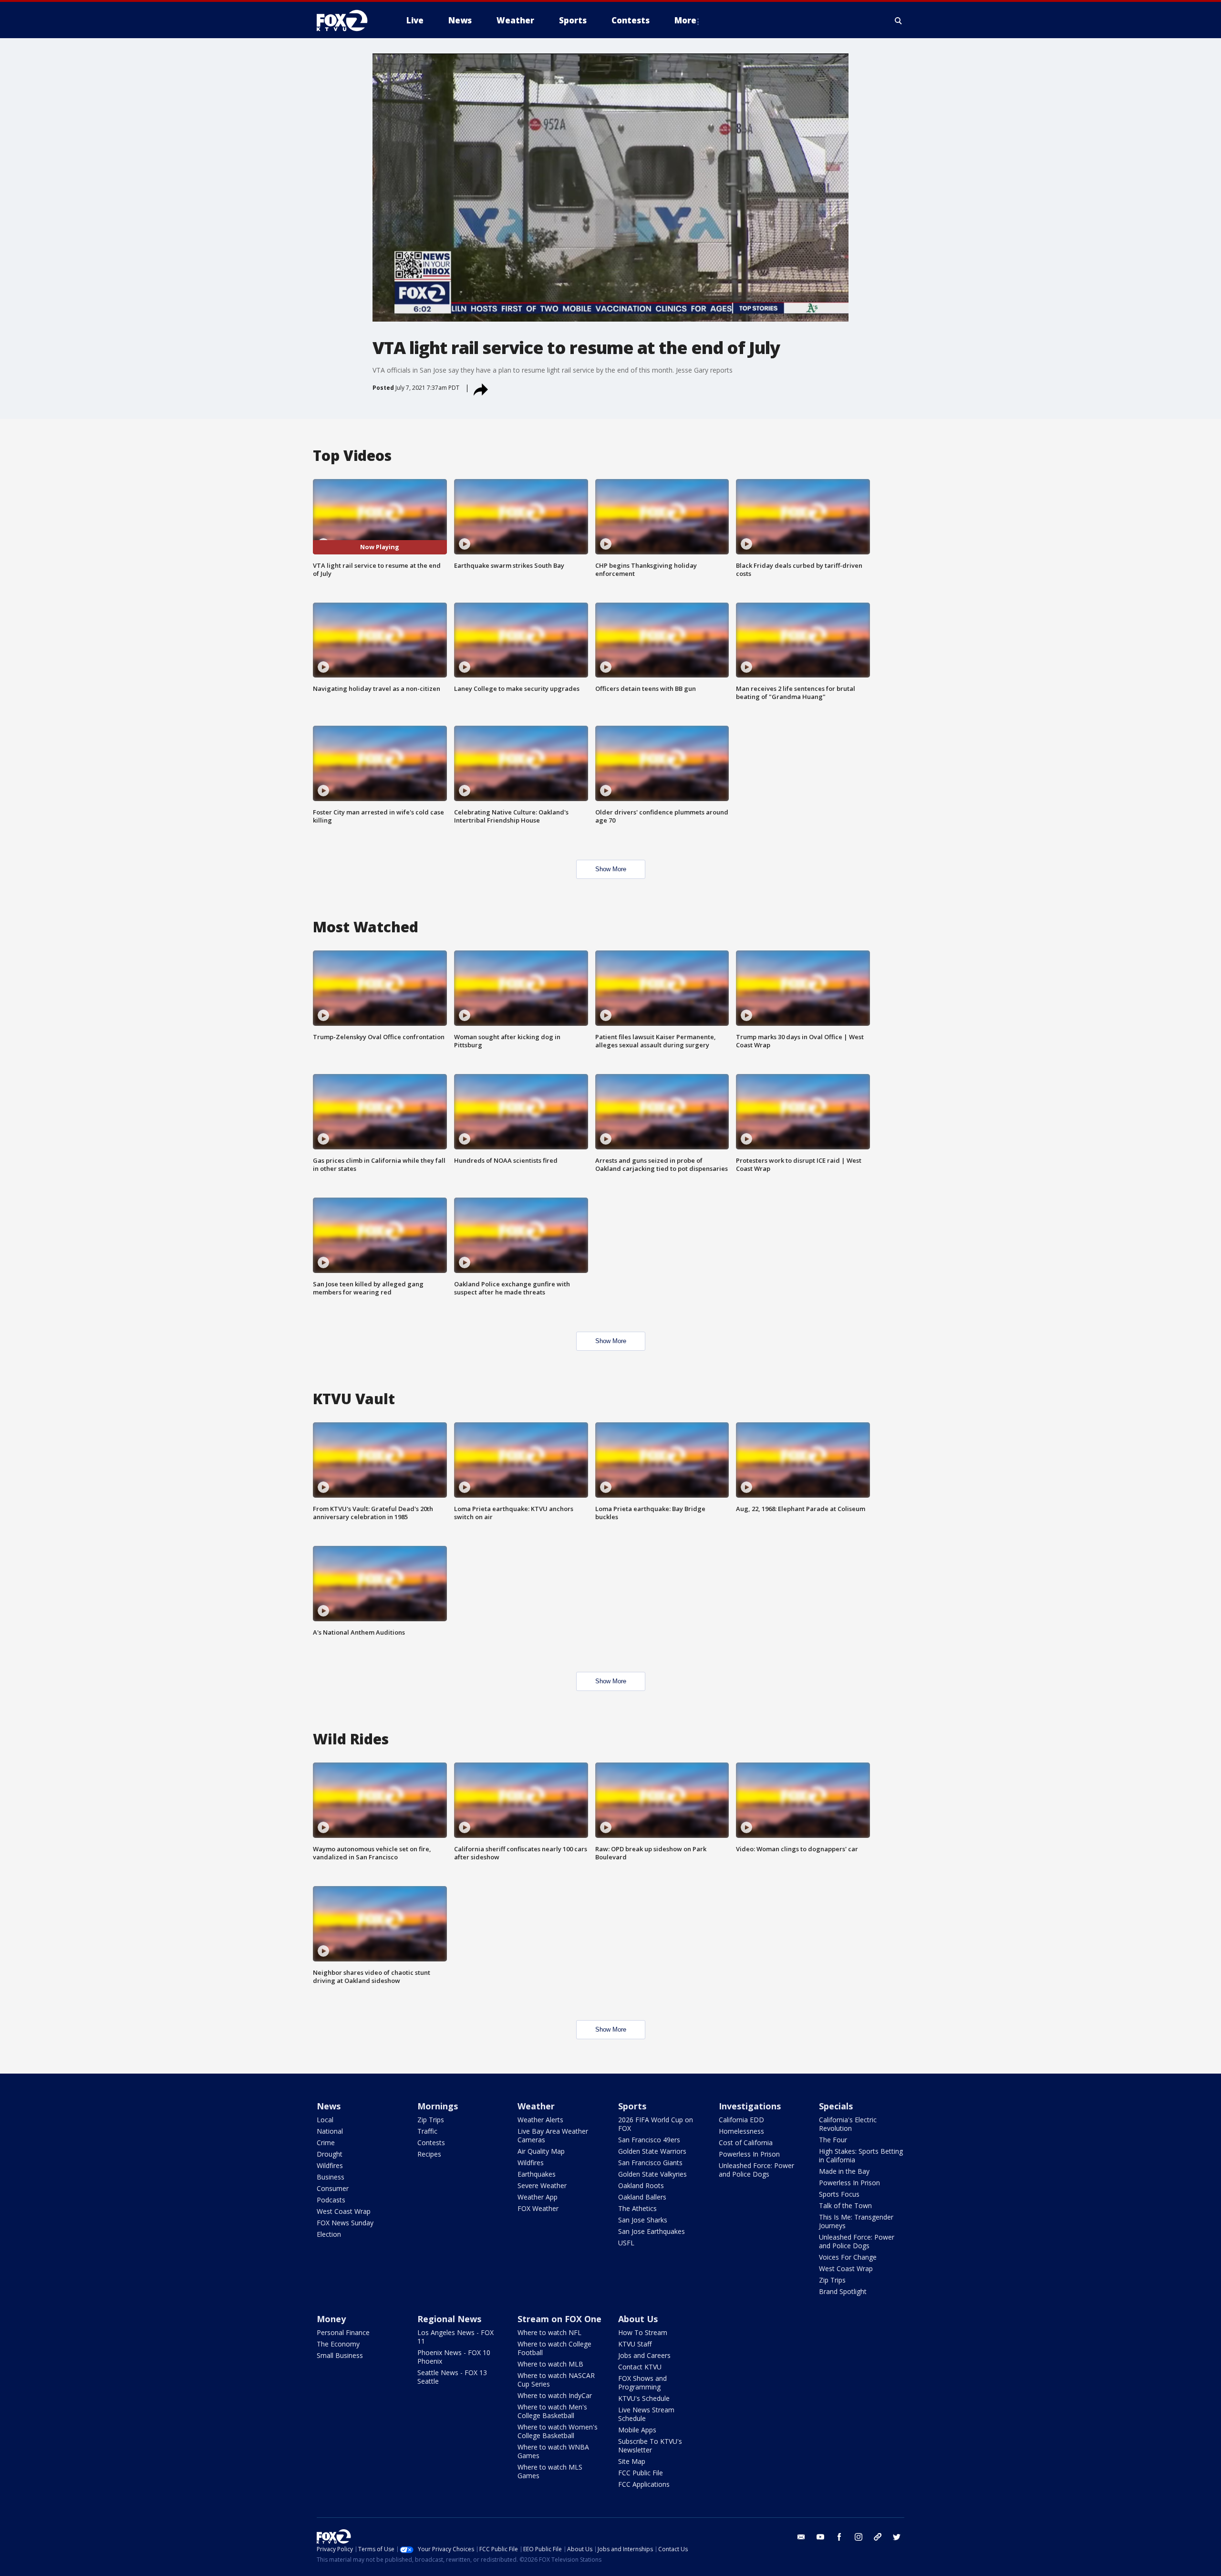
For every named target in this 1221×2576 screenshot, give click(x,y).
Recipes (429, 2154)
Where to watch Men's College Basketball (552, 2411)
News (329, 2106)
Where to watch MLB (550, 2364)
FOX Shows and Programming (642, 2383)
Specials (836, 2106)
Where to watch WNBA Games (553, 2451)
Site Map (632, 2461)
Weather (536, 2106)
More (685, 20)
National (330, 2131)
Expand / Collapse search (899, 21)
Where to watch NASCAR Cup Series (556, 2380)
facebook (839, 2537)
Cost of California (746, 2143)
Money (331, 2319)
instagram (859, 2537)
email (801, 2537)
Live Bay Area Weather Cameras (553, 2135)
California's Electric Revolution (848, 2124)
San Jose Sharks (643, 2220)
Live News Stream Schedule (646, 2414)
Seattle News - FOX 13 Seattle (452, 2377)
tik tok (878, 2537)
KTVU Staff (635, 2344)
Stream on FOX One (559, 2319)
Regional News (449, 2319)
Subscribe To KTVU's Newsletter (650, 2446)
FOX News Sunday (345, 2223)
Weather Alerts (540, 2120)
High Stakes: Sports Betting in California (861, 2155)
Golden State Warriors (652, 2151)
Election (329, 2234)
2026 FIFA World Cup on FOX (656, 2124)
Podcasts (331, 2200)
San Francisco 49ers (649, 2140)
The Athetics (637, 2208)
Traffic (427, 2131)
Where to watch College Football (554, 2348)
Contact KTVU (640, 2367)
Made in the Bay (844, 2171)
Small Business (340, 2355)
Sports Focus (839, 2194)
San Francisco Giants (650, 2163)
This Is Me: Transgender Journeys (856, 2221)
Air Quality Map (541, 2151)
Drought (330, 2154)
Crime (326, 2143)
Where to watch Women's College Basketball (558, 2431)
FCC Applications (644, 2484)
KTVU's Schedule (644, 2398)
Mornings (438, 2106)
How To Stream (643, 2332)
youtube (820, 2537)
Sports (632, 2106)
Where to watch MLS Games (550, 2471)
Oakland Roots (641, 2185)
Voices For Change (848, 2257)
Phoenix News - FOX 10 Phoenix (454, 2357)
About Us (638, 2319)
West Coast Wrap (344, 2211)
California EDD (741, 2120)
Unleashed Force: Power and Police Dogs (756, 2170)
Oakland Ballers (642, 2197)
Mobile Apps (637, 2430)
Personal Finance (343, 2332)
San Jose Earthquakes (652, 2231)
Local (325, 2120)
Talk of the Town (845, 2206)
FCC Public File (641, 2473)
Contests (431, 2143)
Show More (611, 869)
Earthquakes (537, 2174)
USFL (626, 2243)
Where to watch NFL (549, 2332)
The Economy (338, 2344)
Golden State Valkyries (652, 2174)
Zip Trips (431, 2120)
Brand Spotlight (843, 2291)
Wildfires (330, 2165)
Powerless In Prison (749, 2154)
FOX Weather (538, 2208)
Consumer (333, 2188)
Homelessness (741, 2131)
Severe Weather (542, 2185)
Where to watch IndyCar (555, 2395)
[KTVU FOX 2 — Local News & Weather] (348, 21)
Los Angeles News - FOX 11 (455, 2337)
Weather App (538, 2197)
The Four (833, 2140)
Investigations (750, 2106)
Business (331, 2177)
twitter (897, 2537)
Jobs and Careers (644, 2355)
